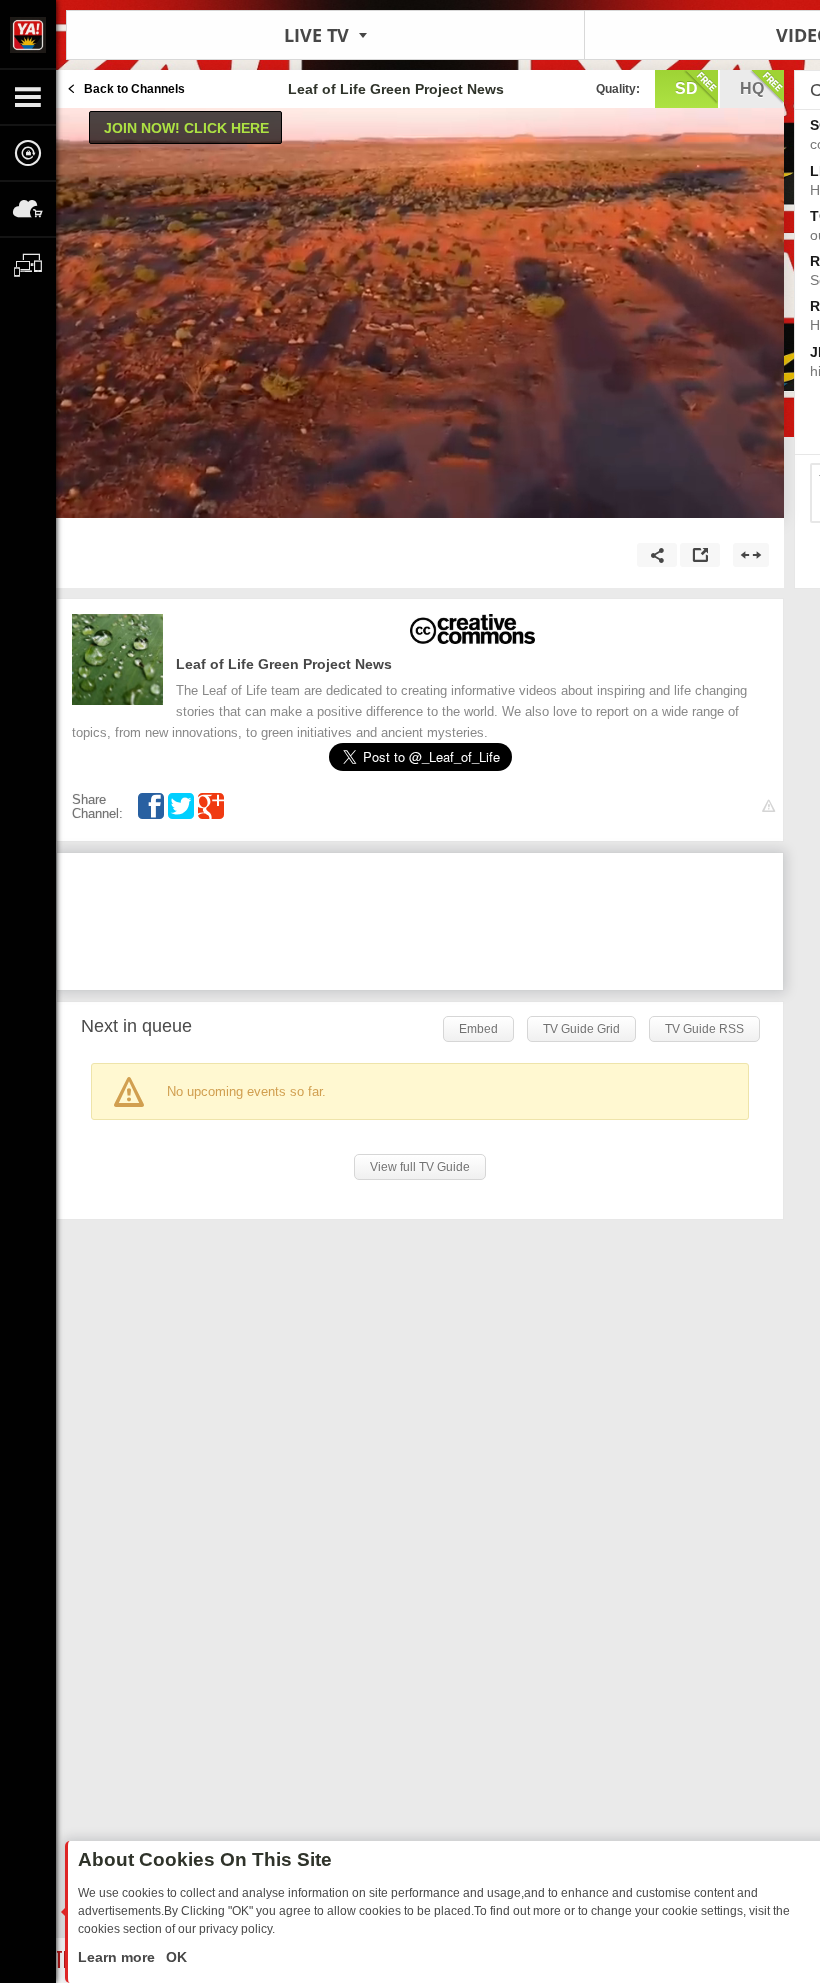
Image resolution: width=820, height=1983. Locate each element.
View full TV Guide (420, 1167)
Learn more (118, 1957)
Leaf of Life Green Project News (284, 664)
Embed (478, 1029)
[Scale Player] (751, 555)
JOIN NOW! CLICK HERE (186, 128)
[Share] (657, 555)
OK (174, 1957)
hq (752, 88)
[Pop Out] (700, 555)
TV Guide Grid (581, 1029)
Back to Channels (134, 89)
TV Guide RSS (704, 1029)
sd (686, 88)
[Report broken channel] (768, 806)
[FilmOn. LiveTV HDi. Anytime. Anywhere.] (28, 34)
